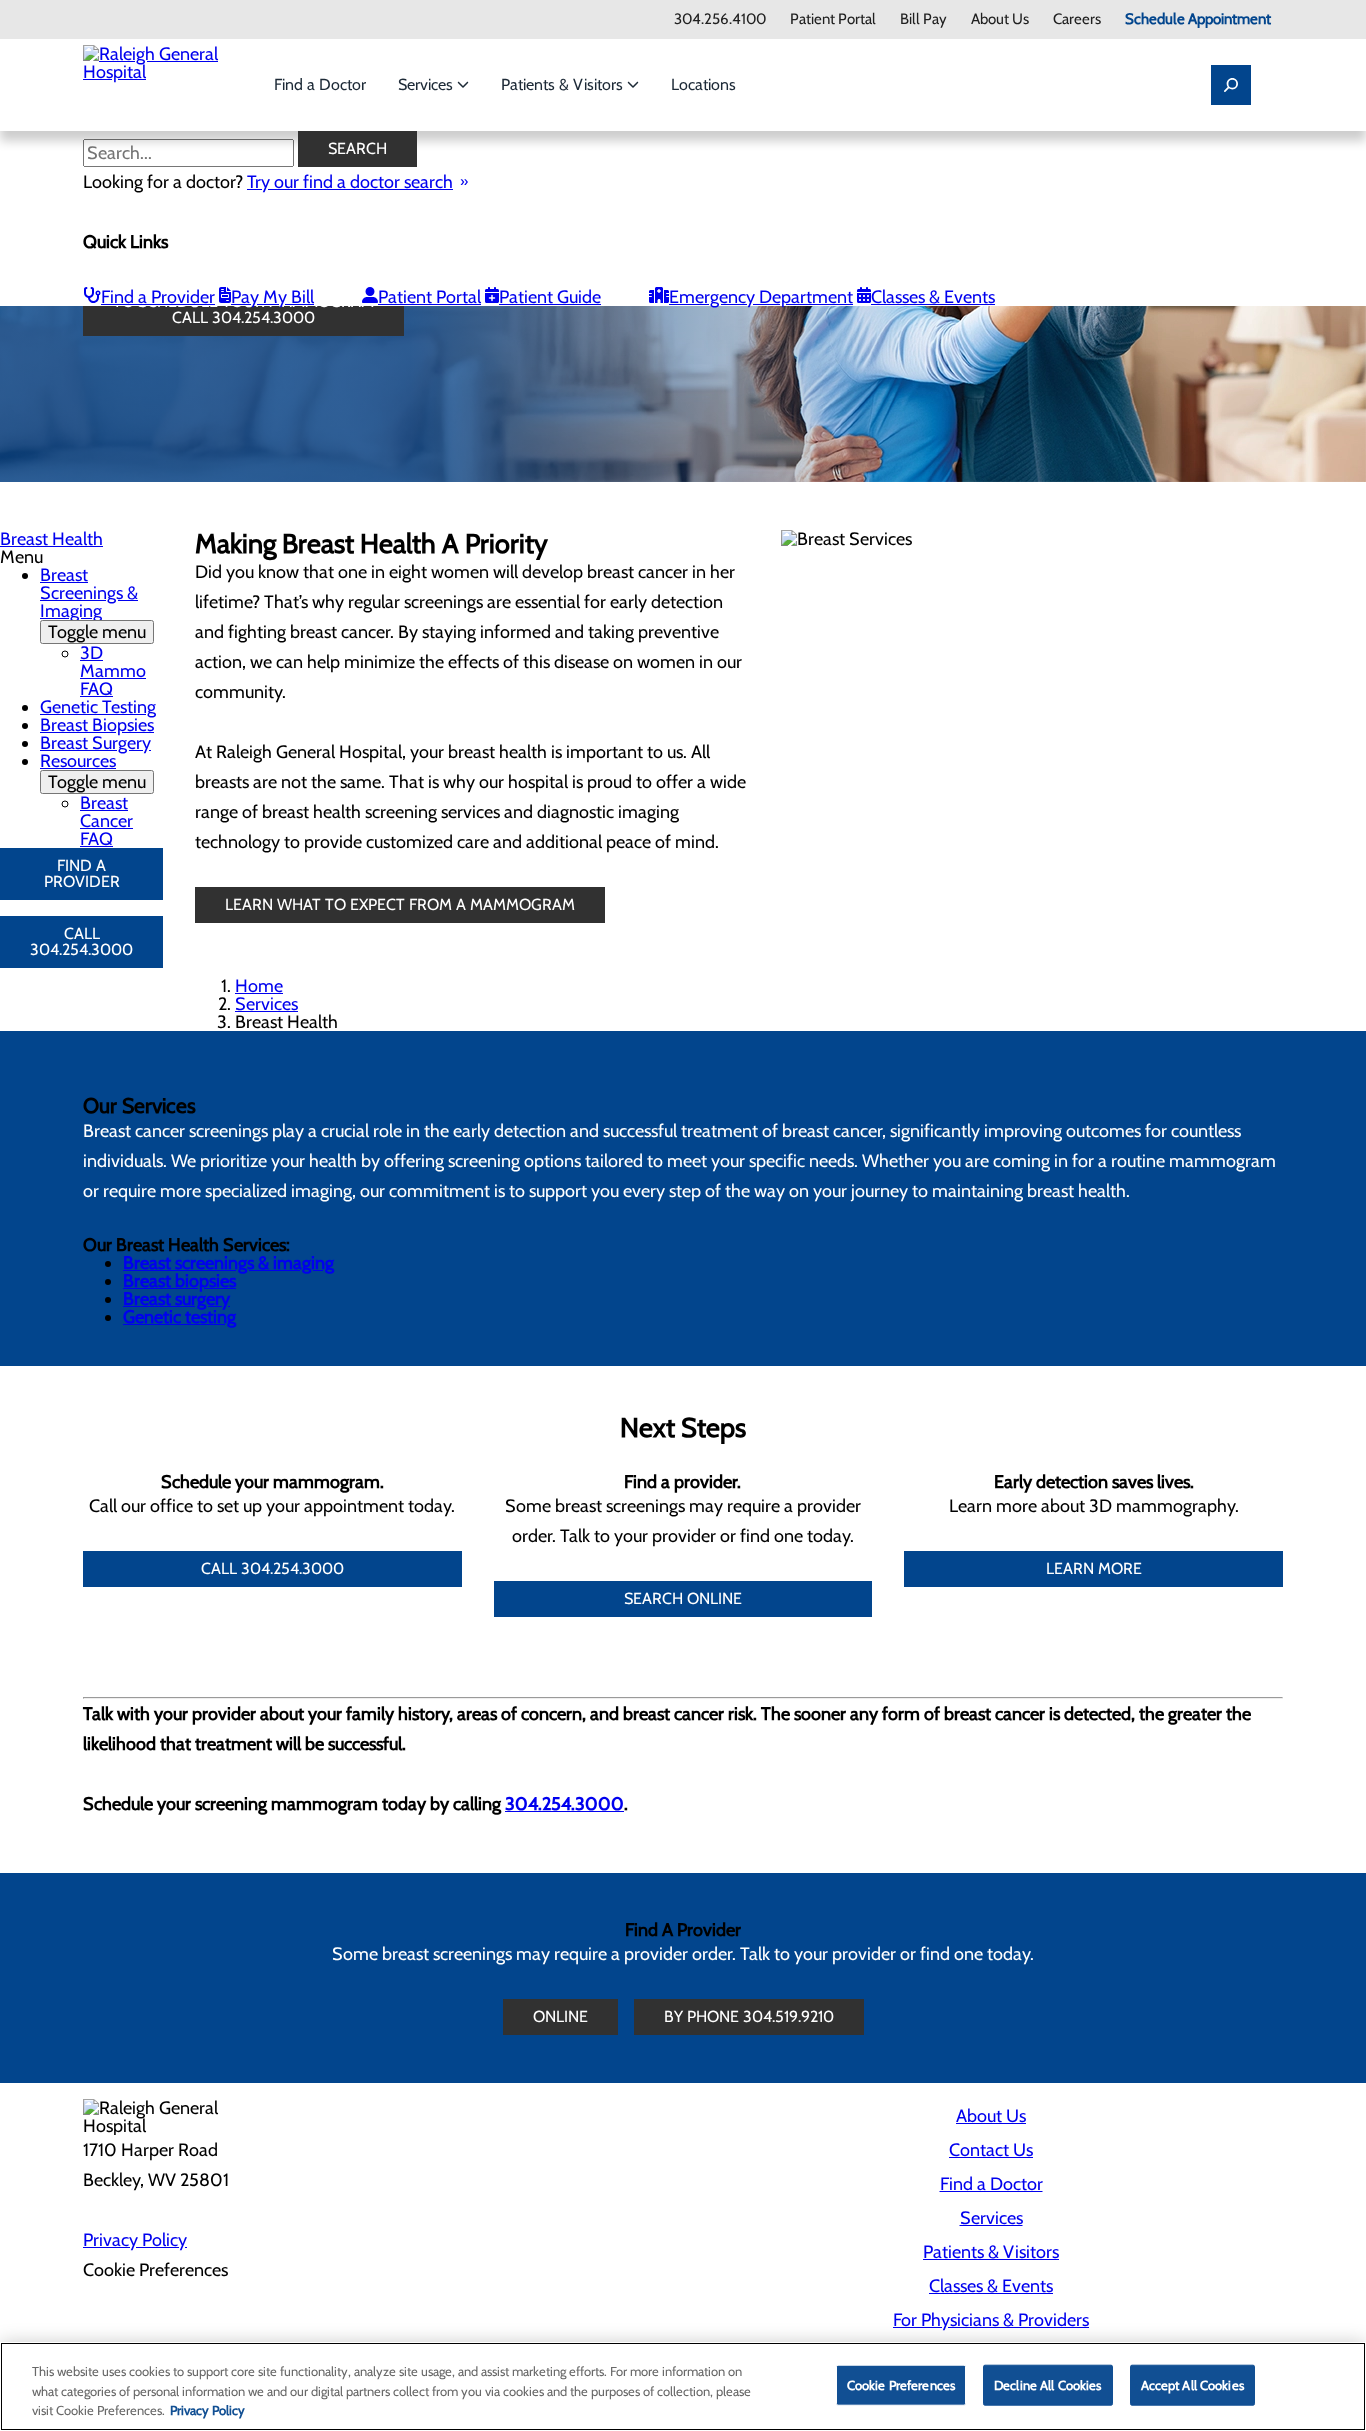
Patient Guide (550, 297)
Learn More (1094, 1568)
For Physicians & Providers (991, 2320)
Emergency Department (761, 297)
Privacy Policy (135, 2240)
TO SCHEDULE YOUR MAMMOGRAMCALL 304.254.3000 (243, 309)
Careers (1077, 19)
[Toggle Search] (1231, 85)
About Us (1000, 19)
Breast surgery (176, 1299)
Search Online (683, 1598)
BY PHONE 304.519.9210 (749, 2016)
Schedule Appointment (1198, 19)
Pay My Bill (272, 297)
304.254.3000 (564, 1804)
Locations (703, 84)
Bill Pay (923, 19)
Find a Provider (158, 297)
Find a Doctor (320, 84)
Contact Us (991, 2150)
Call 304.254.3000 (81, 941)
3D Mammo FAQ (113, 671)
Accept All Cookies (1192, 2384)
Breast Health (51, 539)
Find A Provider (82, 873)
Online (560, 2016)
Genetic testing (179, 1317)
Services (427, 84)
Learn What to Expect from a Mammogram (400, 904)
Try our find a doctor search (350, 182)
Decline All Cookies (1047, 2384)
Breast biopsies (179, 1281)
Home (259, 986)
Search (357, 148)
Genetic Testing (98, 707)
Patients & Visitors (564, 84)
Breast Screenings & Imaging (93, 603)
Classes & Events (933, 297)
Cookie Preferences (901, 2384)
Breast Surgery (95, 743)
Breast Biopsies (97, 725)
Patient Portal (833, 19)
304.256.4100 (720, 19)
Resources (93, 771)
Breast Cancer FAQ (106, 821)
